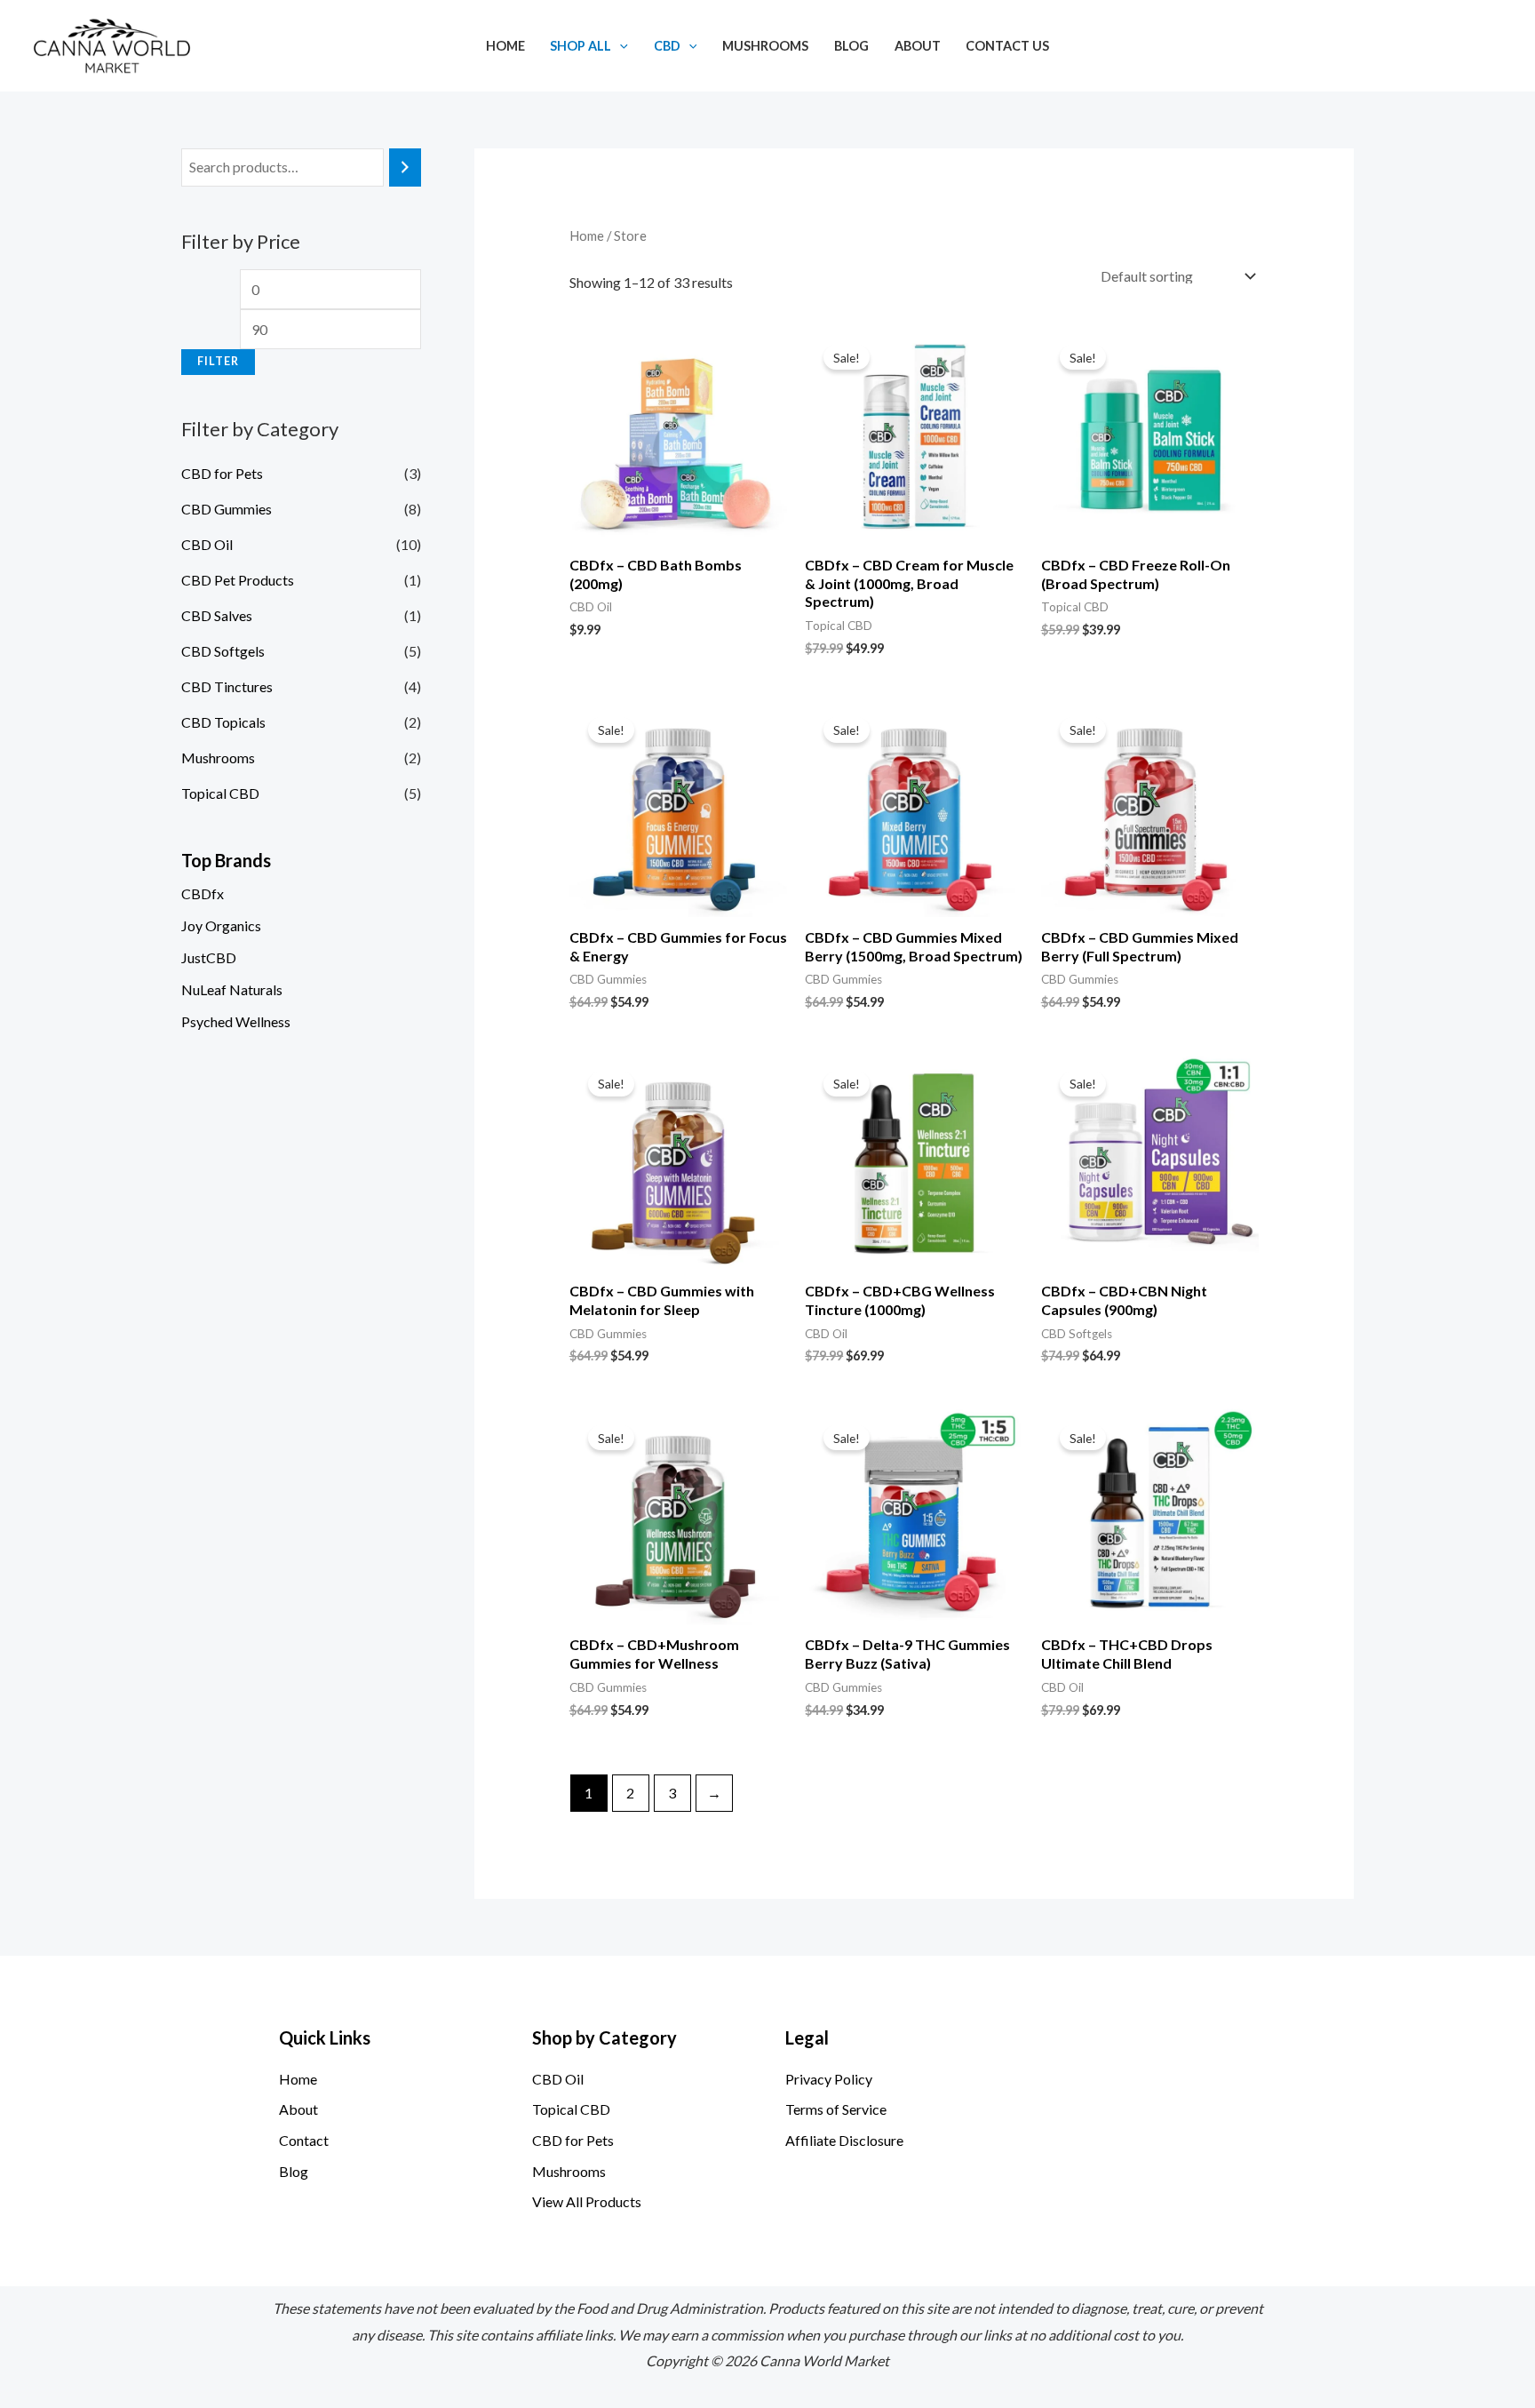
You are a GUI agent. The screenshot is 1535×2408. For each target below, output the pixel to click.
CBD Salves (217, 615)
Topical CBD (220, 793)
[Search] (405, 167)
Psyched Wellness (236, 1021)
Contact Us (1007, 46)
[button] (620, 46)
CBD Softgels (223, 651)
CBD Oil (207, 544)
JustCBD (209, 957)
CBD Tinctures (227, 686)
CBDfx (203, 893)
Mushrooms (765, 46)
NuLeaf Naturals (232, 989)
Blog (851, 46)
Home (505, 46)
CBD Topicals (223, 722)
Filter (218, 361)
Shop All (581, 46)
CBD (667, 46)
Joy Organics (221, 925)
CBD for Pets (222, 473)
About (918, 46)
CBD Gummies (227, 509)
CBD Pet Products (238, 580)
